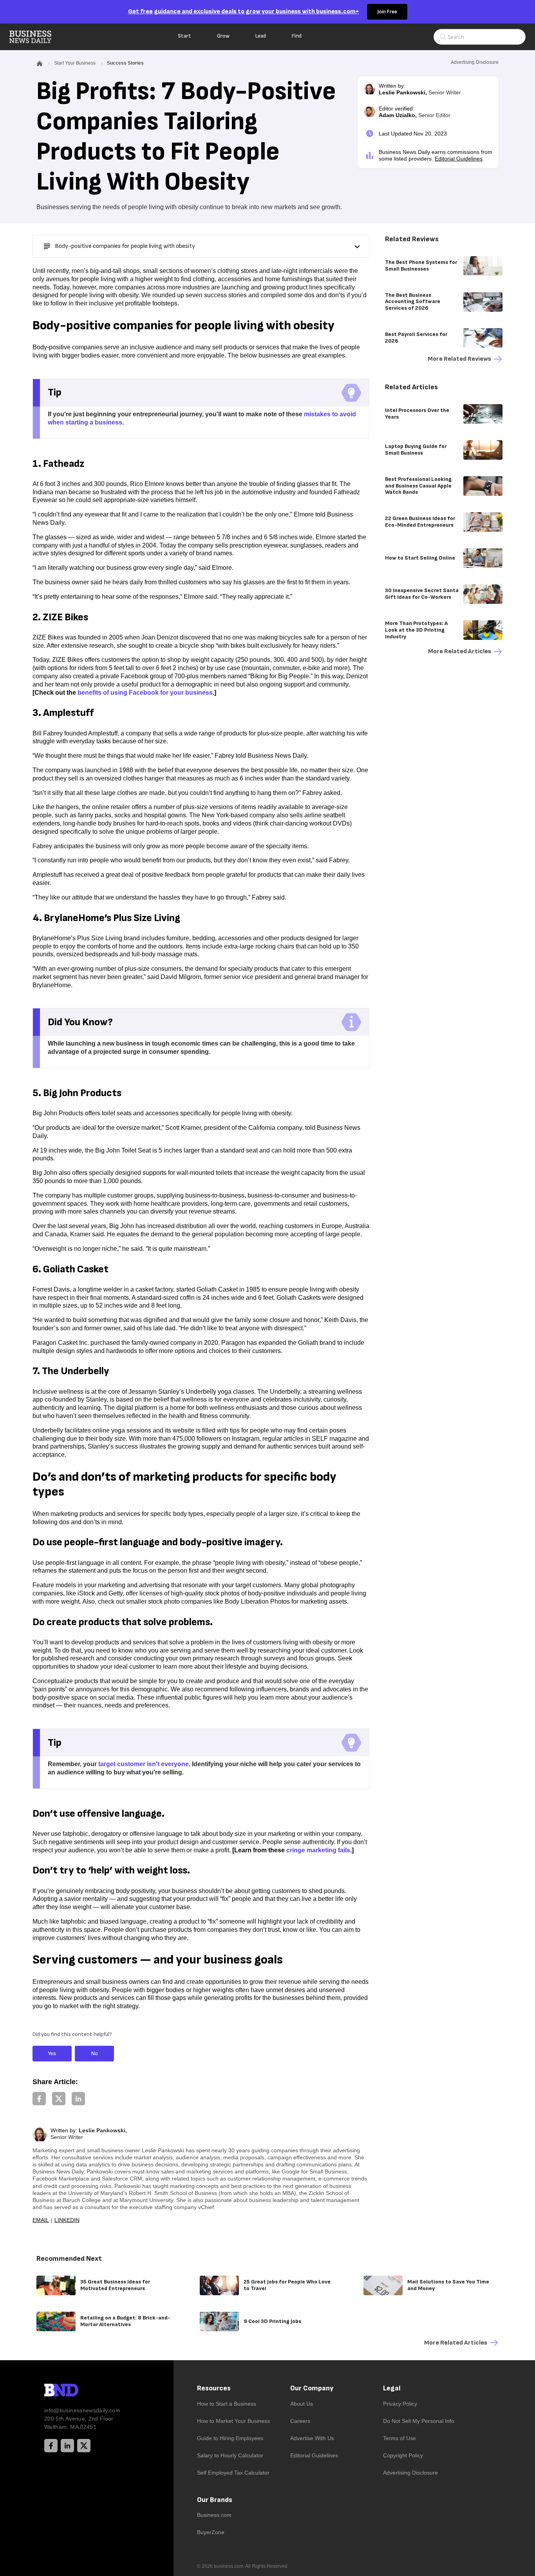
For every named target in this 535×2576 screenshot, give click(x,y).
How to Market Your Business (233, 2421)
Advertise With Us (312, 2438)
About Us (302, 2404)
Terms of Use (399, 2438)
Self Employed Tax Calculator (233, 2473)
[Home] (37, 37)
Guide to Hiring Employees (230, 2438)
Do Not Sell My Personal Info (419, 2421)
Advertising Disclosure (410, 2473)
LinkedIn (67, 2220)
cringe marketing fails (318, 1850)
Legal (392, 2388)
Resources (214, 2388)
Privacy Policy (400, 2404)
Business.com (214, 2515)
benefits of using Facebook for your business (145, 693)
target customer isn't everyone (144, 1764)
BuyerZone (211, 2532)
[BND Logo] (78, 2391)
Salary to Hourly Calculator (230, 2455)
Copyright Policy (403, 2455)
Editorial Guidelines (459, 159)
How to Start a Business (227, 2404)
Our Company (312, 2388)
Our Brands (215, 2500)
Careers (300, 2421)
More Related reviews (459, 359)
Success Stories (125, 63)
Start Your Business (75, 63)
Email (41, 2220)
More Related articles (460, 651)
